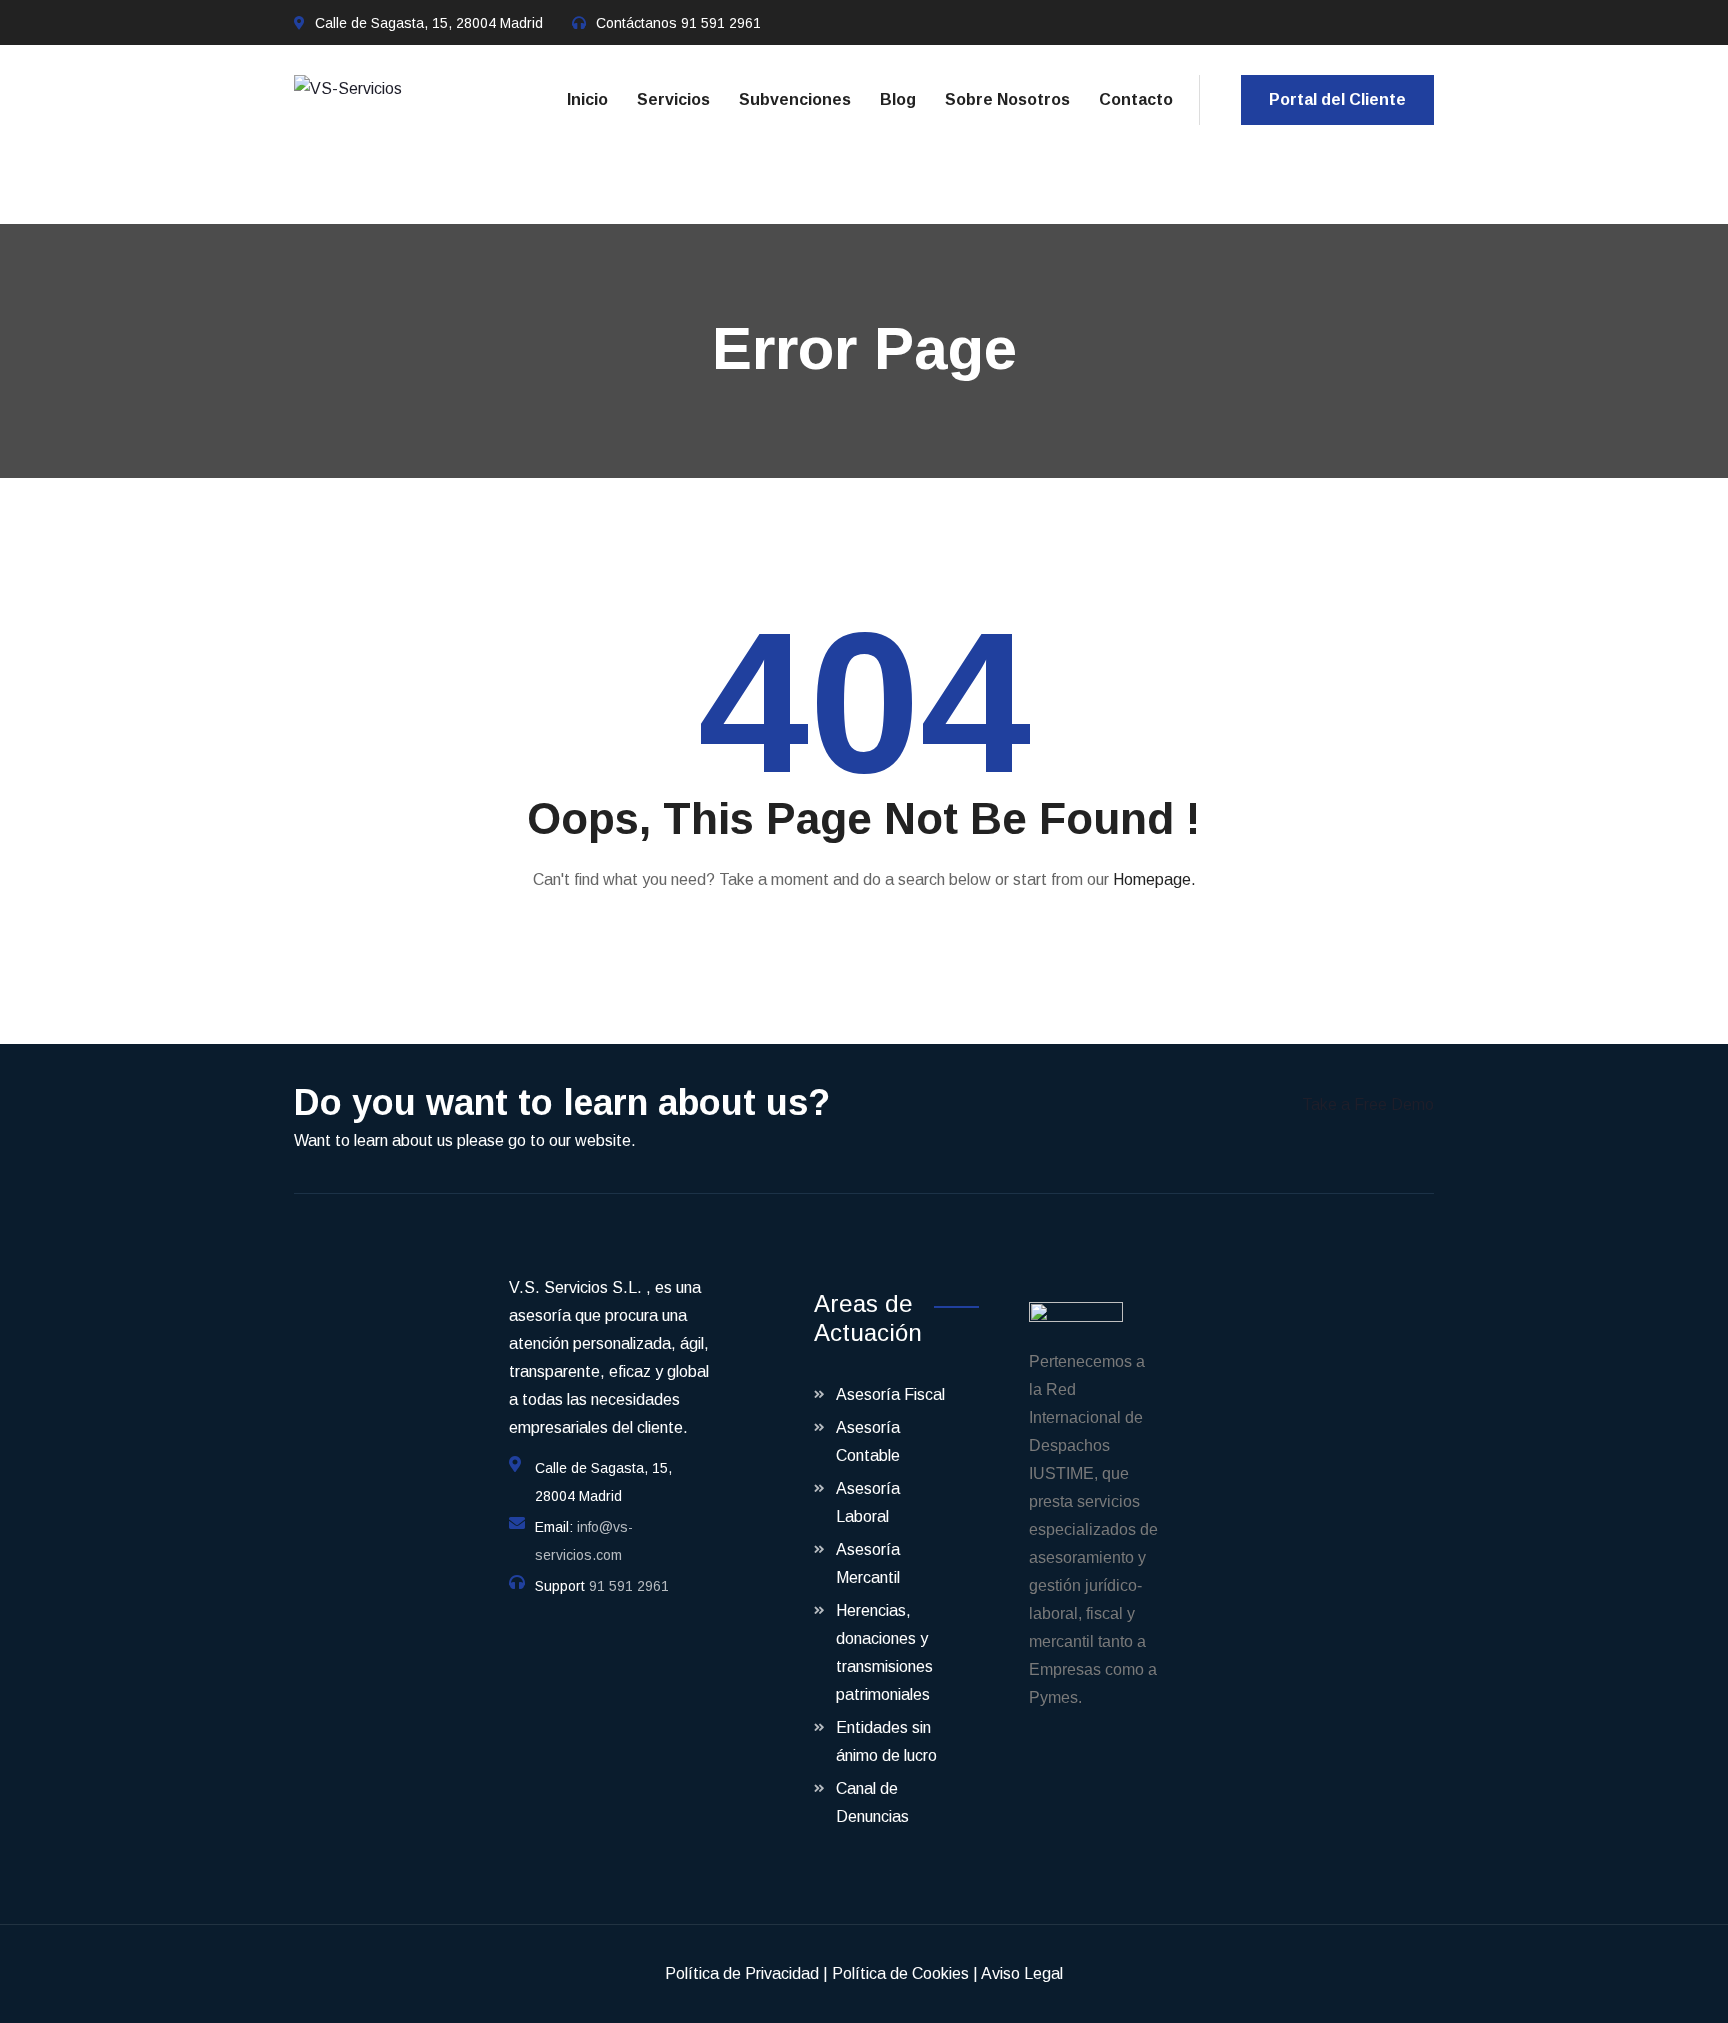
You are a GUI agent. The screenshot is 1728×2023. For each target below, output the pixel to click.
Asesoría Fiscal (890, 1394)
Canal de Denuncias (872, 1802)
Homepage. (1154, 879)
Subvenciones (795, 99)
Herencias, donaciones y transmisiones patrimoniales (884, 1652)
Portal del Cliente (1337, 99)
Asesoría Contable (868, 1441)
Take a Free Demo (1368, 1104)
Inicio (587, 99)
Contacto (1136, 99)
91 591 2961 (721, 23)
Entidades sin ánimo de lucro (886, 1741)
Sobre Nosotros (1007, 99)
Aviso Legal (1022, 1973)
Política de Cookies (900, 1973)
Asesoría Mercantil (868, 1563)
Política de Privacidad (742, 1973)
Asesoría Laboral (868, 1502)
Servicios (673, 99)
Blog (898, 99)
